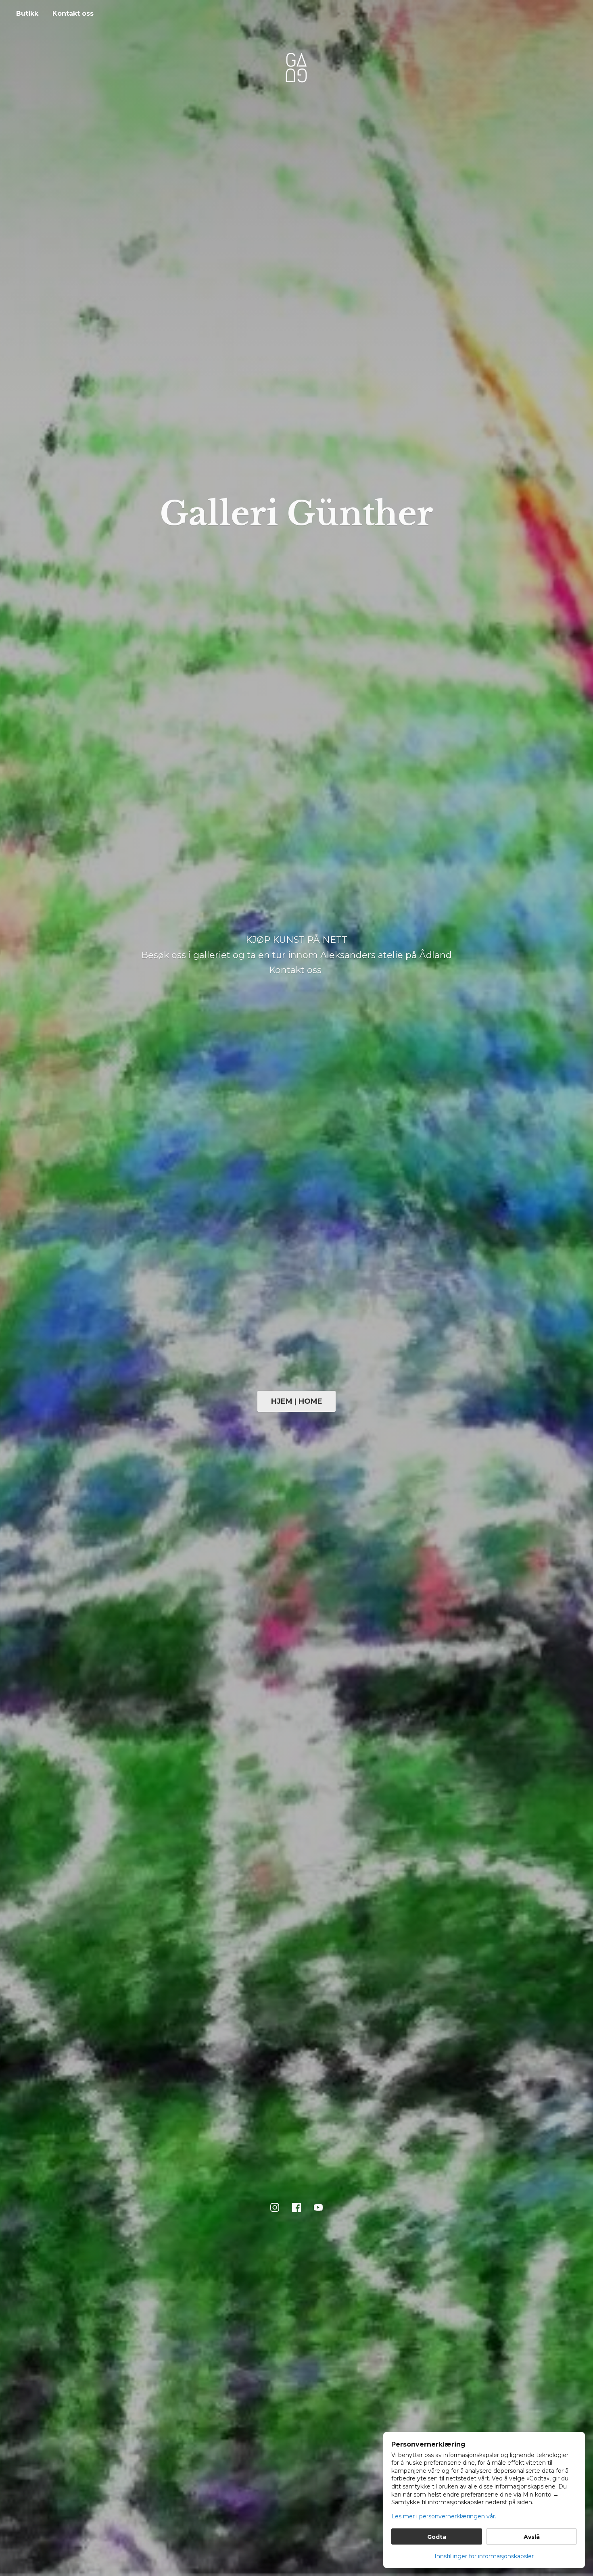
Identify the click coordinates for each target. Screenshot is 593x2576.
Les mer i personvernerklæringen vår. (444, 2516)
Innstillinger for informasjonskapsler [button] (484, 2556)
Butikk (27, 14)
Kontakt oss (73, 14)
